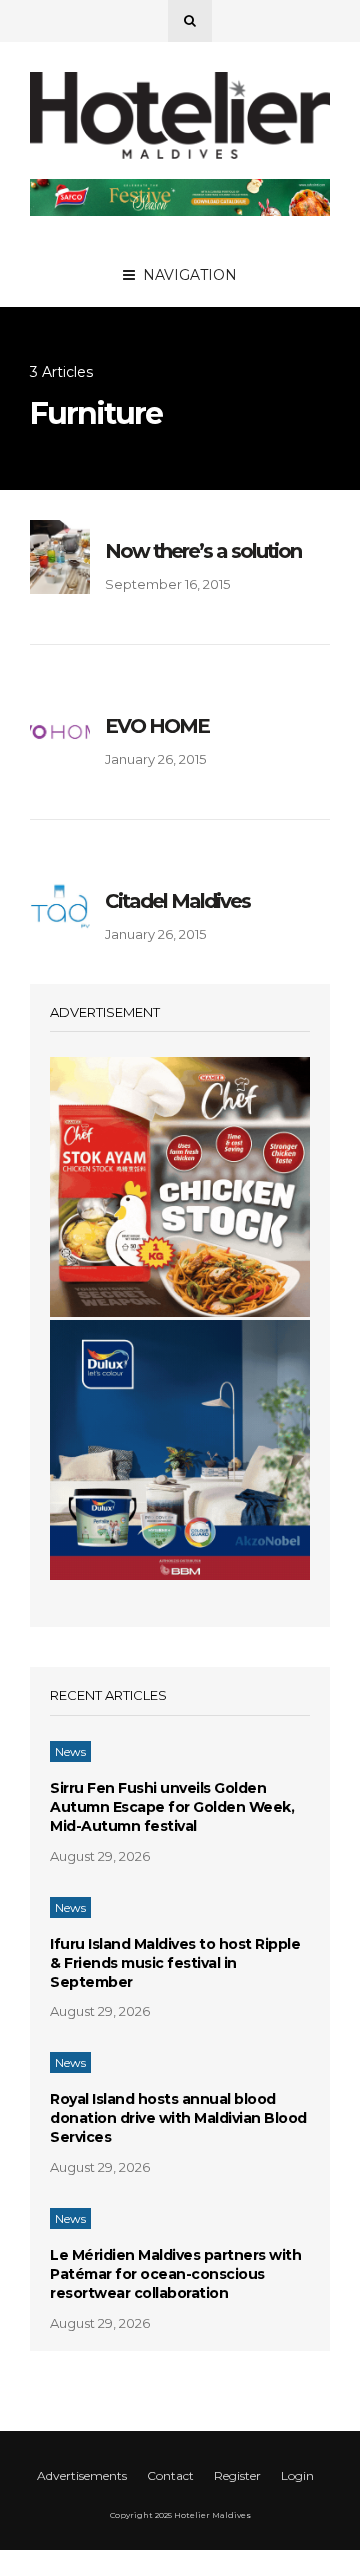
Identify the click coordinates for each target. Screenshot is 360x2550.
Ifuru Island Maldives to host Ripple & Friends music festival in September (175, 1963)
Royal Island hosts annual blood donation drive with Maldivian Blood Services (178, 2118)
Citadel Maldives (177, 901)
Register (237, 2475)
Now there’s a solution (203, 551)
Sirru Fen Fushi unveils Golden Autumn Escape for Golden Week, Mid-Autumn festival (172, 1807)
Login (297, 2475)
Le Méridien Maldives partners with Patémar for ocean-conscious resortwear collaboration (175, 2274)
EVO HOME (157, 726)
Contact (170, 2475)
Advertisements (82, 2475)
